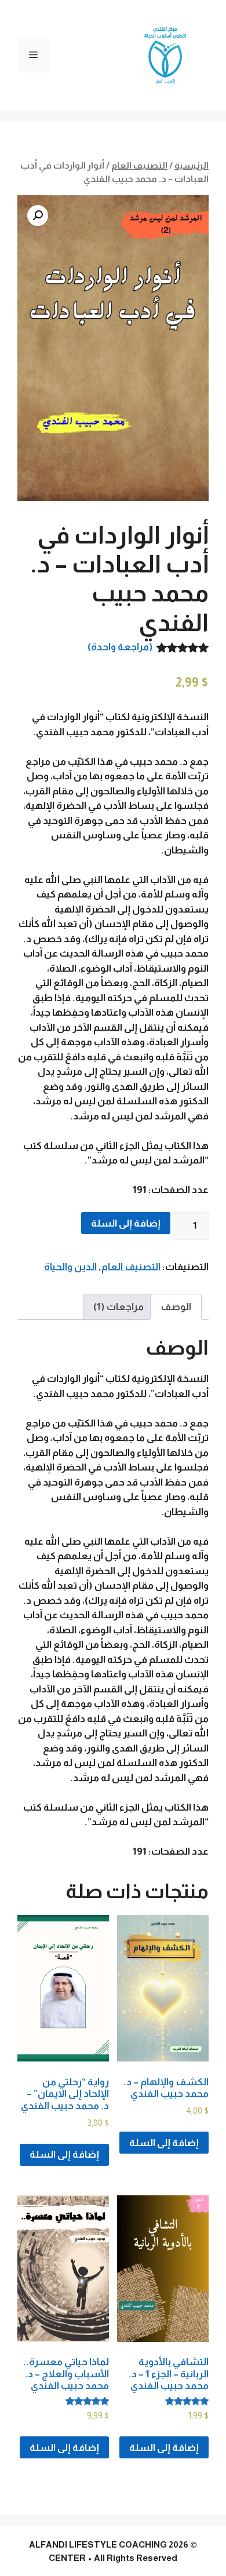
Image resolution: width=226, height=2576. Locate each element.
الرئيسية (192, 165)
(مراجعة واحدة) (120, 647)
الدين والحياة (70, 1267)
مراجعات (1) (119, 1307)
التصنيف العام (139, 165)
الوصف (176, 1307)
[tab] (176, 1307)
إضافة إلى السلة (126, 1223)
